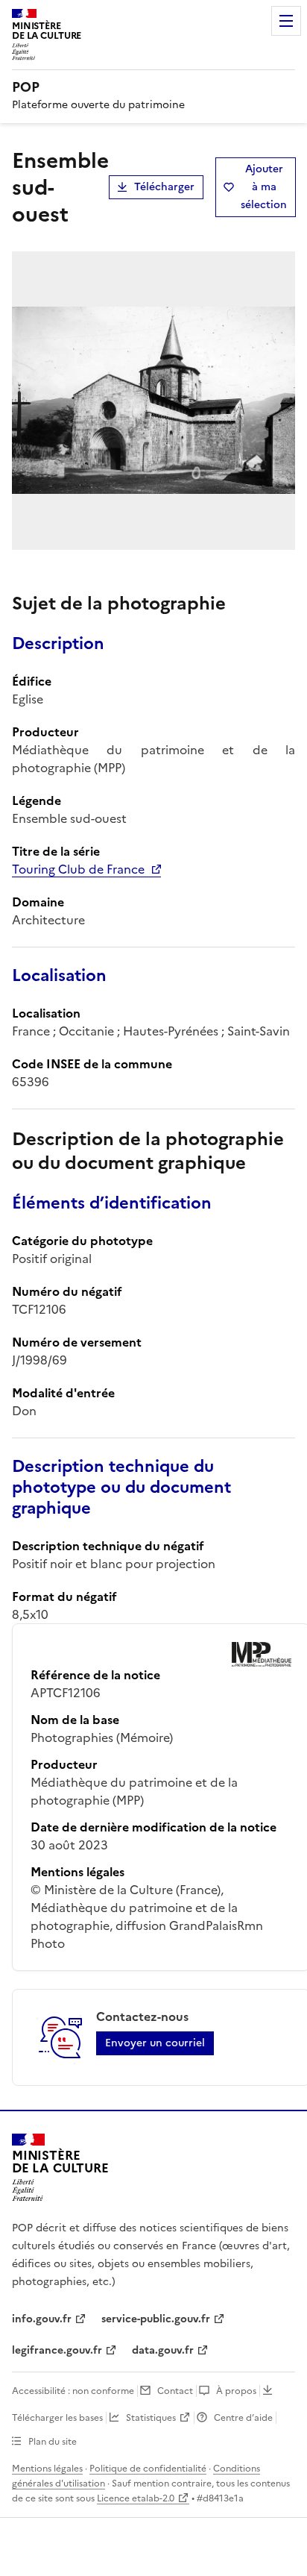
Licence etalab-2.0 (136, 2498)
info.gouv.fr (42, 2319)
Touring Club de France (78, 869)
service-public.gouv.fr (156, 2319)
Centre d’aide (243, 2418)
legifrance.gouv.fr (57, 2350)
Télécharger (164, 187)
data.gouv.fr (163, 2350)
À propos (236, 2391)
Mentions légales (47, 2469)
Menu (286, 21)
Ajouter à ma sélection (264, 187)
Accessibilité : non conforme (73, 2391)
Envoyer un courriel (155, 2043)
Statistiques (151, 2418)
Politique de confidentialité (148, 2469)
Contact (175, 2391)
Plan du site (53, 2442)
